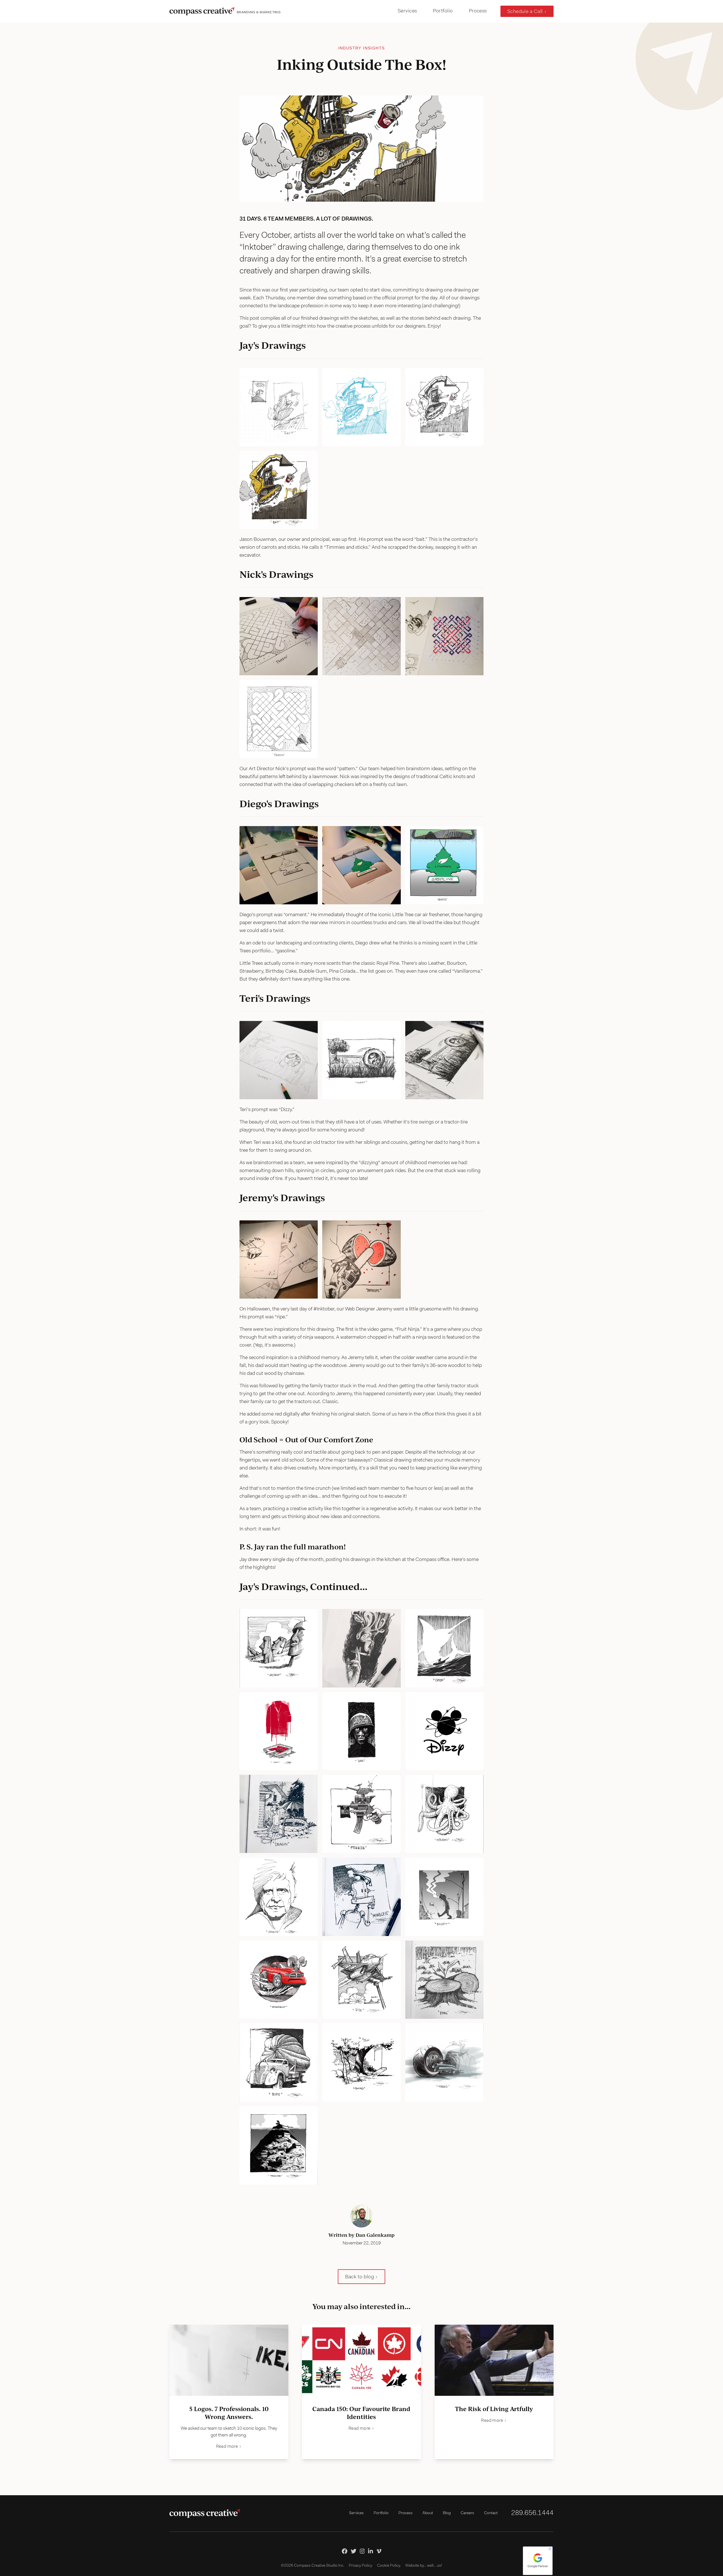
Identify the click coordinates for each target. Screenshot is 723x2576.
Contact (491, 2513)
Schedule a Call (525, 12)
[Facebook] (345, 2551)
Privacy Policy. (361, 2566)
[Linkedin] (371, 2551)
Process (478, 11)
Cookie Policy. (389, 2566)
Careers (467, 2513)
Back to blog (360, 2277)
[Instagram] (362, 2551)
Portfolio (443, 11)
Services (407, 11)
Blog (447, 2513)
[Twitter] (354, 2551)
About (428, 2513)
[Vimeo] (379, 2551)
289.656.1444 (532, 2513)
